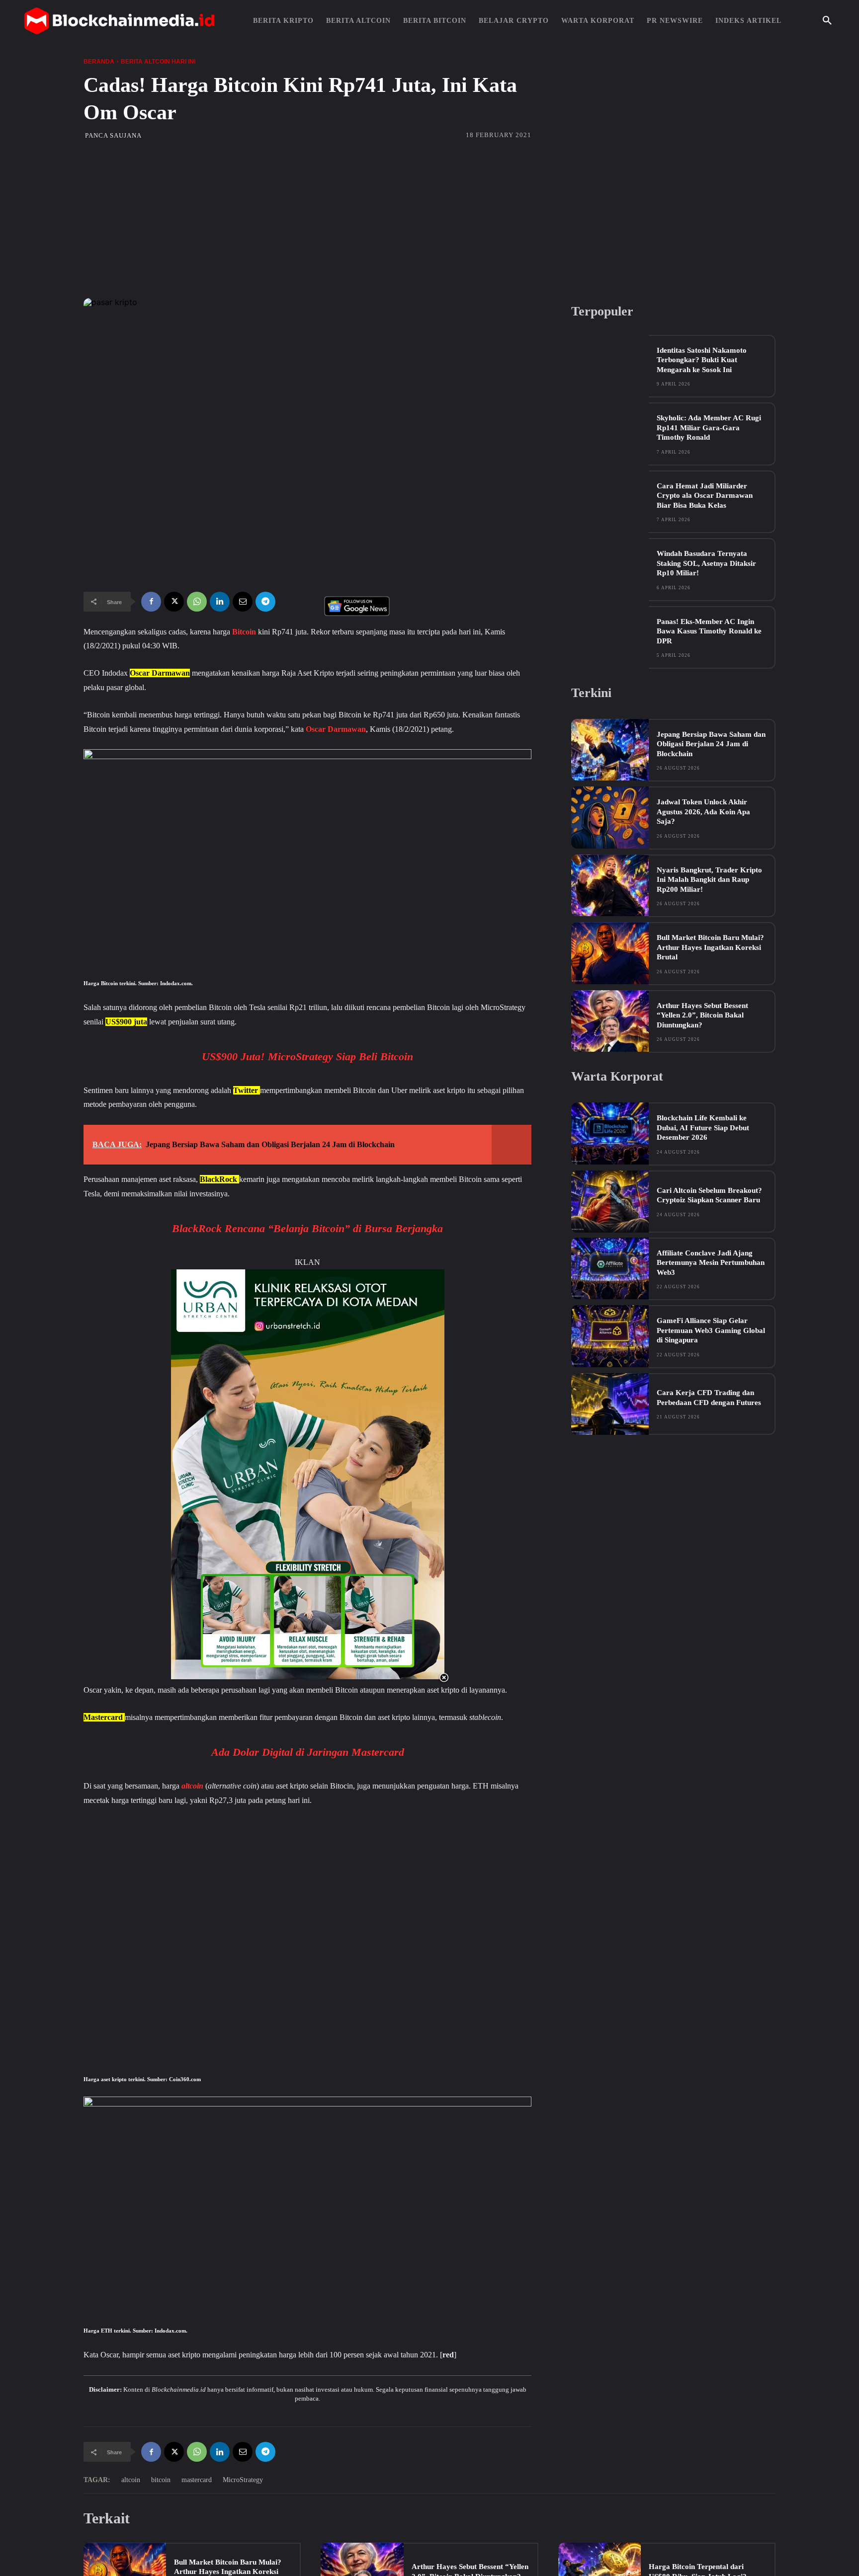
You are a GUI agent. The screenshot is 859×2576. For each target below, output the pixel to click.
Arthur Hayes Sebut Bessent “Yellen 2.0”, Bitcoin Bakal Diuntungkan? (702, 1015)
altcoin (131, 2480)
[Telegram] (265, 602)
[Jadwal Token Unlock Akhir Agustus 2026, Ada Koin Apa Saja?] (610, 818)
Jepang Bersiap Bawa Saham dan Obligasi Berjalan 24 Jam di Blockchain (711, 744)
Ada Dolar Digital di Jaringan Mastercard (308, 1752)
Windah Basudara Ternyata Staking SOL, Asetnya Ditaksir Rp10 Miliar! (706, 563)
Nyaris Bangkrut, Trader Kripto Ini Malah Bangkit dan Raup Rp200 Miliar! (709, 880)
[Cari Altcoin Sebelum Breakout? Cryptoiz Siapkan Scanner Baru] (610, 1202)
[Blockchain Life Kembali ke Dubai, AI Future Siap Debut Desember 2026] (610, 1133)
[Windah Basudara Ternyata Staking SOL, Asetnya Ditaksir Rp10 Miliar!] (610, 569)
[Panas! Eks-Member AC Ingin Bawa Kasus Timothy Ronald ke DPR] (610, 637)
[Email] (243, 602)
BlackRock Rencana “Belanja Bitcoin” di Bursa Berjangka (307, 1228)
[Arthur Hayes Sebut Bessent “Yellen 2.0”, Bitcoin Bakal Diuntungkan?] (610, 1021)
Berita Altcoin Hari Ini (158, 62)
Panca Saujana (113, 135)
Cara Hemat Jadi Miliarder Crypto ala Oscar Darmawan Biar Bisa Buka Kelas (705, 496)
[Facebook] (151, 602)
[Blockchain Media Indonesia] (119, 21)
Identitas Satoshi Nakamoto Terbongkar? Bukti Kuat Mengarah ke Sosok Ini (702, 360)
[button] (827, 21)
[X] (174, 602)
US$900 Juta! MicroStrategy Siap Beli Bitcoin (307, 1056)
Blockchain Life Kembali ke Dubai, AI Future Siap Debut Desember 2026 (703, 1128)
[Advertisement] (429, 219)
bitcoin (161, 2480)
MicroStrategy (243, 2480)
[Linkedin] (220, 602)
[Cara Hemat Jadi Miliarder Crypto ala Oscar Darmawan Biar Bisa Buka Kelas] (610, 502)
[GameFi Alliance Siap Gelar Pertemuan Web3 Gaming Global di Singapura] (610, 1336)
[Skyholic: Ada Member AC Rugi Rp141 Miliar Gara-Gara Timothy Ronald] (610, 433)
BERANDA (99, 62)
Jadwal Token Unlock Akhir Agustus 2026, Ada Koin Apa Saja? (703, 812)
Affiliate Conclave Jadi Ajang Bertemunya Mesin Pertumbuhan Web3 (711, 1263)
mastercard (197, 2480)
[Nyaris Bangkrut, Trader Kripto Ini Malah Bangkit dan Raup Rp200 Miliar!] (610, 886)
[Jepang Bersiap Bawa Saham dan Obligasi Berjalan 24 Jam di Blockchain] (610, 750)
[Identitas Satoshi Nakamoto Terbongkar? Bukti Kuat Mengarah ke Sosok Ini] (610, 366)
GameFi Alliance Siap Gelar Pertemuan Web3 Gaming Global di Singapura (711, 1330)
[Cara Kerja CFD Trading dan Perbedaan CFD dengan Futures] (610, 1404)
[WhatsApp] (197, 602)
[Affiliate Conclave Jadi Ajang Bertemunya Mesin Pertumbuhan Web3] (610, 1269)
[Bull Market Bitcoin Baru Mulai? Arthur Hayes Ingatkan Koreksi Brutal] (610, 953)
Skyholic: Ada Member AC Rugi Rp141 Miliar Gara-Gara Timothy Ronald (709, 428)
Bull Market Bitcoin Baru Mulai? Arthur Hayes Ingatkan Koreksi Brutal (710, 947)
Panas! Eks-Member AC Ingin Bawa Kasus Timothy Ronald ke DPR (709, 631)
